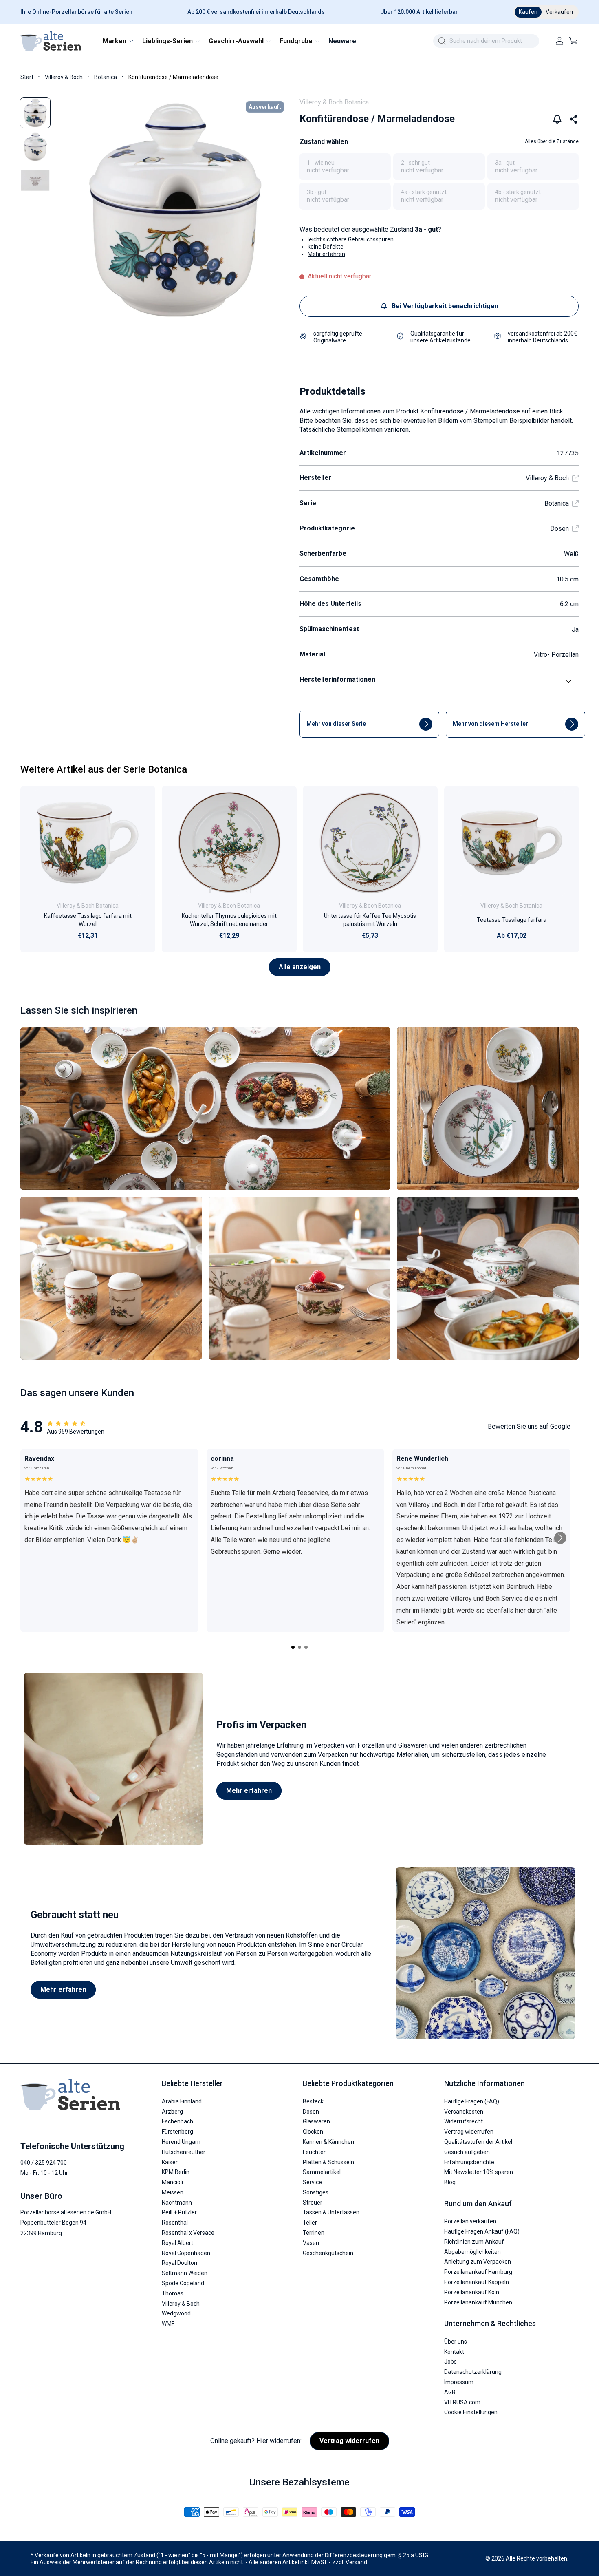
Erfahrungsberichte (469, 2162)
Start (27, 77)
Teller (310, 2223)
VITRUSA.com (462, 2402)
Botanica (106, 77)
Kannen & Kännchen (328, 2142)
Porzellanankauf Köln (472, 2292)
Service (312, 2182)
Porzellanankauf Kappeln (477, 2282)
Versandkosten (464, 2112)
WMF (168, 2324)
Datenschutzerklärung (473, 2372)
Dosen (559, 529)
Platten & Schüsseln (328, 2162)
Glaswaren (316, 2121)
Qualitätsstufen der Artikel (478, 2142)
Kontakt (454, 2352)
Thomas (173, 2293)
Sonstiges (316, 2192)
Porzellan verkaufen (470, 2221)
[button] (118, 41)
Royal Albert (177, 2243)
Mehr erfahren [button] (326, 254)
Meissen (173, 2192)
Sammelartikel (322, 2172)
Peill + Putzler (179, 2212)
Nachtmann (177, 2203)
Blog (450, 2182)
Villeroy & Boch (64, 77)
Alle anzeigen (300, 967)
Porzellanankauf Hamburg (478, 2272)
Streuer (313, 2203)
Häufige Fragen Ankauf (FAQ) (482, 2231)
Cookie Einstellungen (471, 2412)
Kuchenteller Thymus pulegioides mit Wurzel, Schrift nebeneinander (229, 920)
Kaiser (170, 2162)
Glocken (313, 2132)
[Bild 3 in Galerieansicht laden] (35, 180)
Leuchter (314, 2152)
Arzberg (172, 2112)
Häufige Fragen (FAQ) (472, 2101)
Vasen (311, 2243)
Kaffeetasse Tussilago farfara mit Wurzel (88, 920)
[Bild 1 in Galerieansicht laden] (35, 113)
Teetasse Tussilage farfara (511, 920)
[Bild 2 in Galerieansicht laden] (35, 147)
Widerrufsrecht (464, 2121)
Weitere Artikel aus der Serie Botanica (104, 769)
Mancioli (172, 2182)
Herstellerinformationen (337, 679)
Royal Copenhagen (186, 2253)
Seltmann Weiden (185, 2273)
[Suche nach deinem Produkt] (442, 41)
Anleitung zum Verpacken (478, 2262)
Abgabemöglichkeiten (472, 2252)
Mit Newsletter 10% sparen (479, 2172)
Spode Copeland (183, 2283)
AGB (450, 2392)
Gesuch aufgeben (467, 2152)
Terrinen (314, 2233)
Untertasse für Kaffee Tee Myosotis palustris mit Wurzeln (370, 920)
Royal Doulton (179, 2263)
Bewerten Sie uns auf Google (529, 1426)
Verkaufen (559, 12)
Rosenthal (175, 2223)
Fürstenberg (177, 2132)
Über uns (456, 2342)
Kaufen (528, 12)
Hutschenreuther (184, 2152)
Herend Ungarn (181, 2142)
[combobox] (486, 41)
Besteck (313, 2101)
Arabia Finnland (182, 2101)
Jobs (450, 2362)
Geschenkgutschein (328, 2253)
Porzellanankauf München (478, 2302)
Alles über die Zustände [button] (552, 141)
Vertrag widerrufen (469, 2132)
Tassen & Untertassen (331, 2212)
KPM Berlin (176, 2172)
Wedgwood (176, 2313)
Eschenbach (177, 2121)
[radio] (345, 167)
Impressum (459, 2382)
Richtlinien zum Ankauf (474, 2242)
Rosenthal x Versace (188, 2233)
